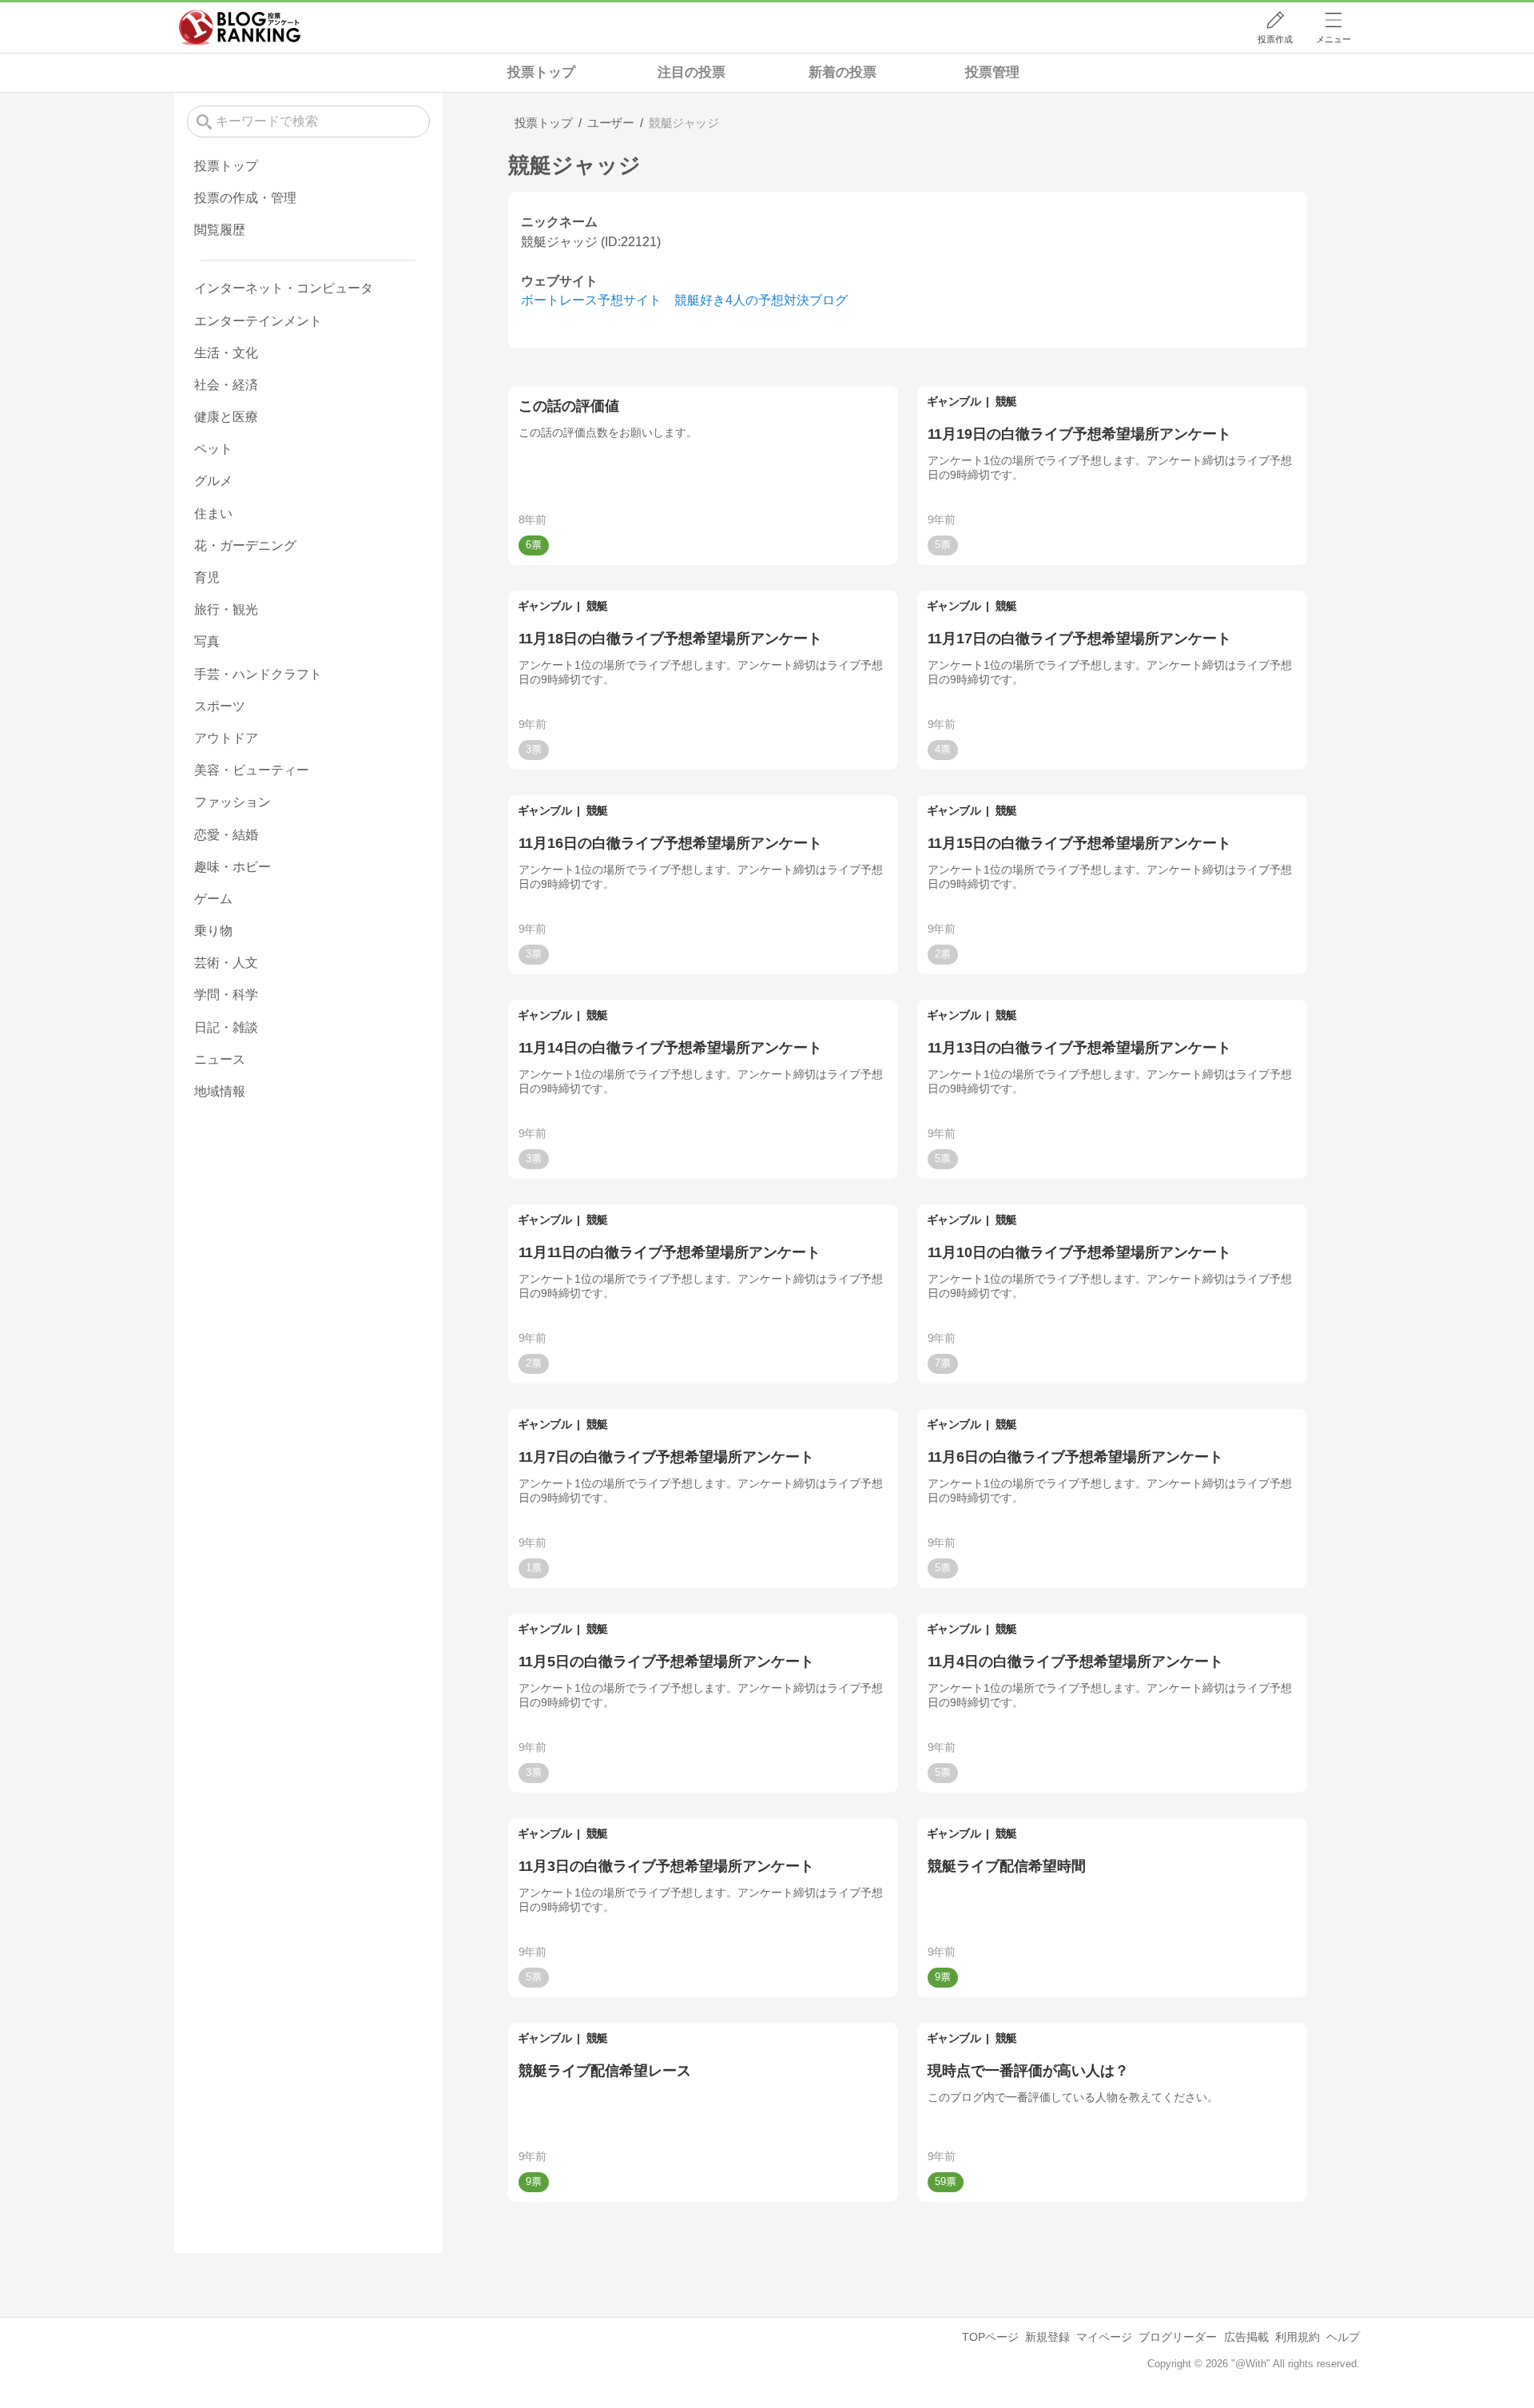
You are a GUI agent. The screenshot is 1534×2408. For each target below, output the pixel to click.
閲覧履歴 (220, 230)
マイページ (1104, 2337)
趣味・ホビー (232, 867)
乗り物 (213, 931)
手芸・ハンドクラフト (258, 674)
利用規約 (1298, 2337)
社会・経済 (226, 385)
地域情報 (220, 1091)
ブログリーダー (1178, 2337)
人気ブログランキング (240, 27)
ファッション (232, 802)
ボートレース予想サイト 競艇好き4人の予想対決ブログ (684, 300)
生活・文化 (226, 353)
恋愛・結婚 (226, 835)
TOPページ (990, 2337)
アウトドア (226, 738)
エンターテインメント (258, 321)
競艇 (1006, 401)
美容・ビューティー (252, 770)
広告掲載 (1246, 2337)
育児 (207, 577)
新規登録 (1047, 2337)
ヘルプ (1343, 2337)
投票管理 (992, 72)
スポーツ (220, 706)
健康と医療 (226, 417)
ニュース (220, 1059)
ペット (213, 449)
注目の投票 (691, 72)
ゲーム (213, 899)
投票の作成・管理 (245, 198)
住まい (213, 513)
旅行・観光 (226, 609)
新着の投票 (843, 72)
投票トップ (541, 72)
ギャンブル (954, 401)
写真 (207, 641)
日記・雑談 (226, 1027)
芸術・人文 (226, 963)
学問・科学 (226, 995)
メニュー (1333, 39)
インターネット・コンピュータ (284, 288)
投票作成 (1275, 39)
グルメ (213, 481)
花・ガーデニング (245, 545)
